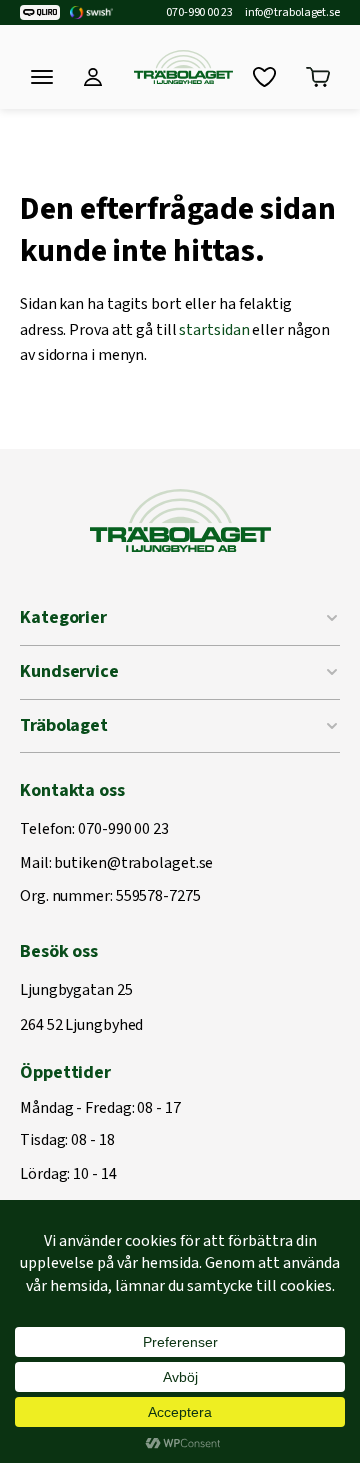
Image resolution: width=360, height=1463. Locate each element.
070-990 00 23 (199, 13)
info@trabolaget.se (292, 13)
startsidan (214, 330)
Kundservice (69, 671)
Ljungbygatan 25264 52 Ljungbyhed (81, 1008)
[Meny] (42, 77)
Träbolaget (64, 725)
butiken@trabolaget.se (133, 864)
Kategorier (63, 617)
